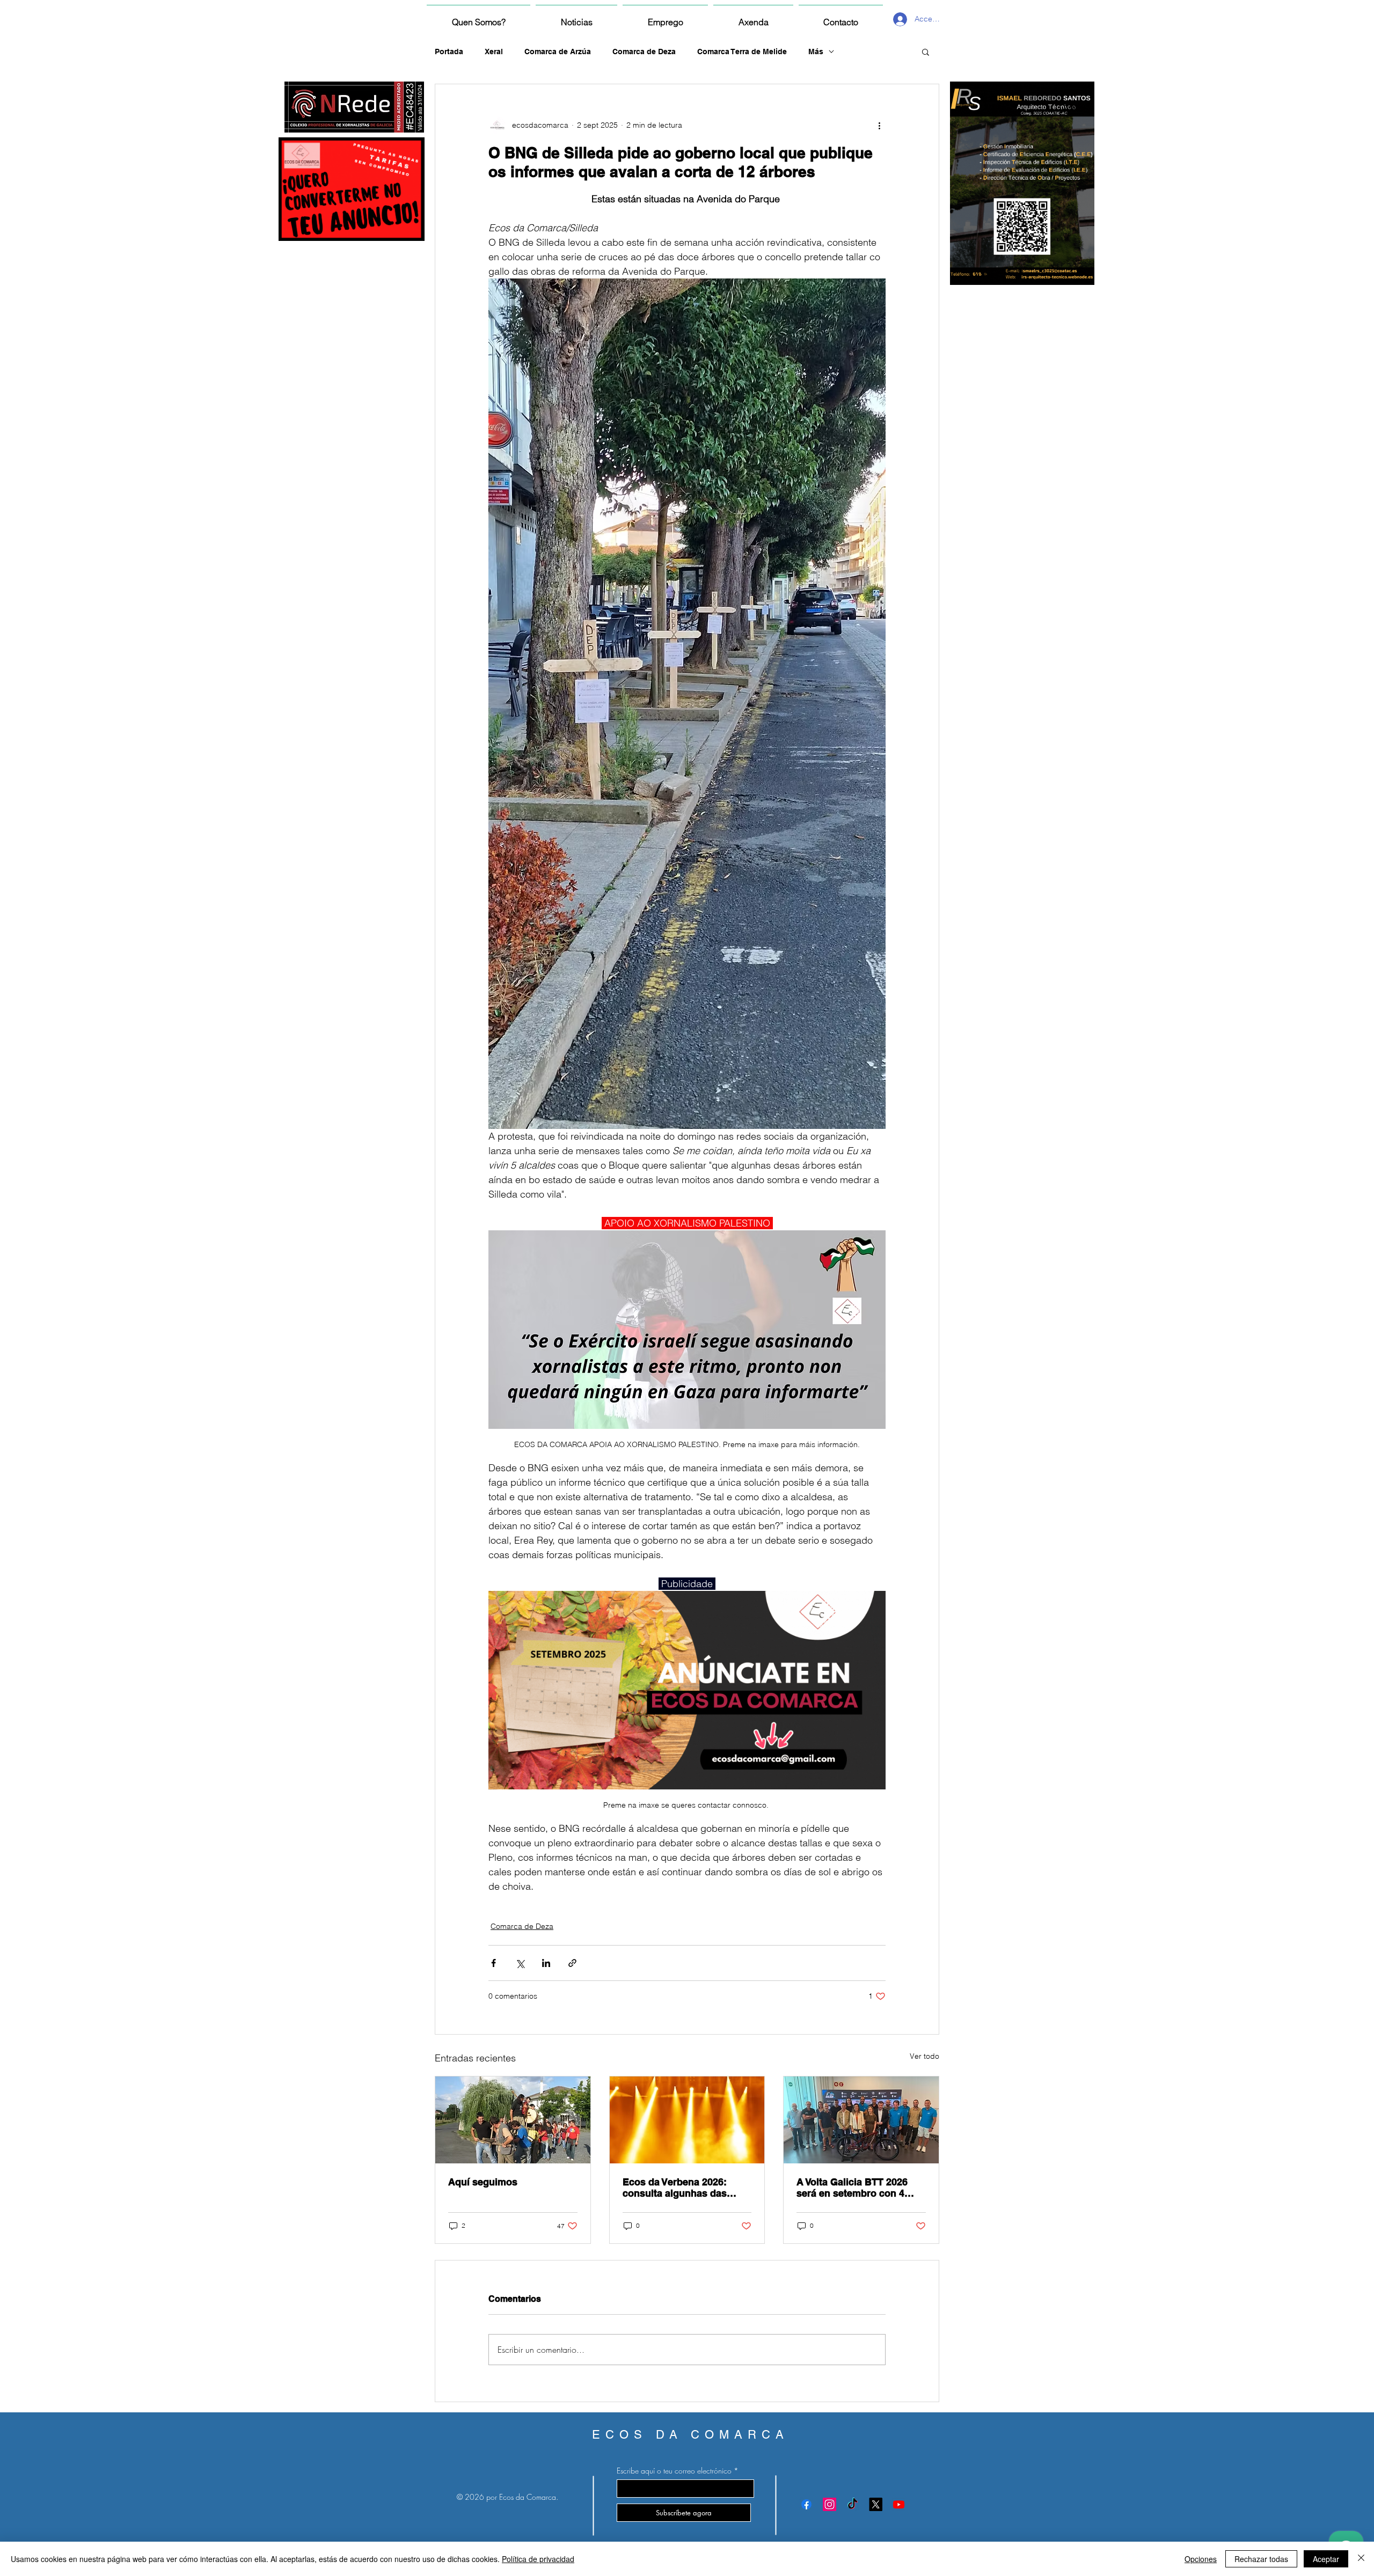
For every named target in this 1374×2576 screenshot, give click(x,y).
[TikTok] (853, 2504)
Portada (449, 52)
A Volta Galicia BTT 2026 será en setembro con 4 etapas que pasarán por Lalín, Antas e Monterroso (856, 2188)
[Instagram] (829, 2504)
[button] (926, 52)
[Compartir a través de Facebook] (494, 1963)
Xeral (494, 52)
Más (816, 52)
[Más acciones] (879, 125)
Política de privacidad (538, 2559)
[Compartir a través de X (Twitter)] (520, 1963)
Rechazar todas (1261, 2559)
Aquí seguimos (483, 2182)
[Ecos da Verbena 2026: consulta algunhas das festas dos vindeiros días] (687, 2120)
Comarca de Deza (644, 52)
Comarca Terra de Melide (742, 52)
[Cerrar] (1361, 2559)
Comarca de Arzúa (558, 52)
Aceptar (1326, 2559)
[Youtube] (899, 2504)
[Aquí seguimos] (513, 2120)
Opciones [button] (1201, 2559)
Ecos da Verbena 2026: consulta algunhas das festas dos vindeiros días (680, 2188)
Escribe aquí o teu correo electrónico (674, 2471)
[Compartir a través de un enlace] (572, 1963)
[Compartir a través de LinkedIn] (546, 1963)
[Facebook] (806, 2504)
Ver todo (924, 2056)
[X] (876, 2504)
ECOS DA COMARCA (690, 2435)
